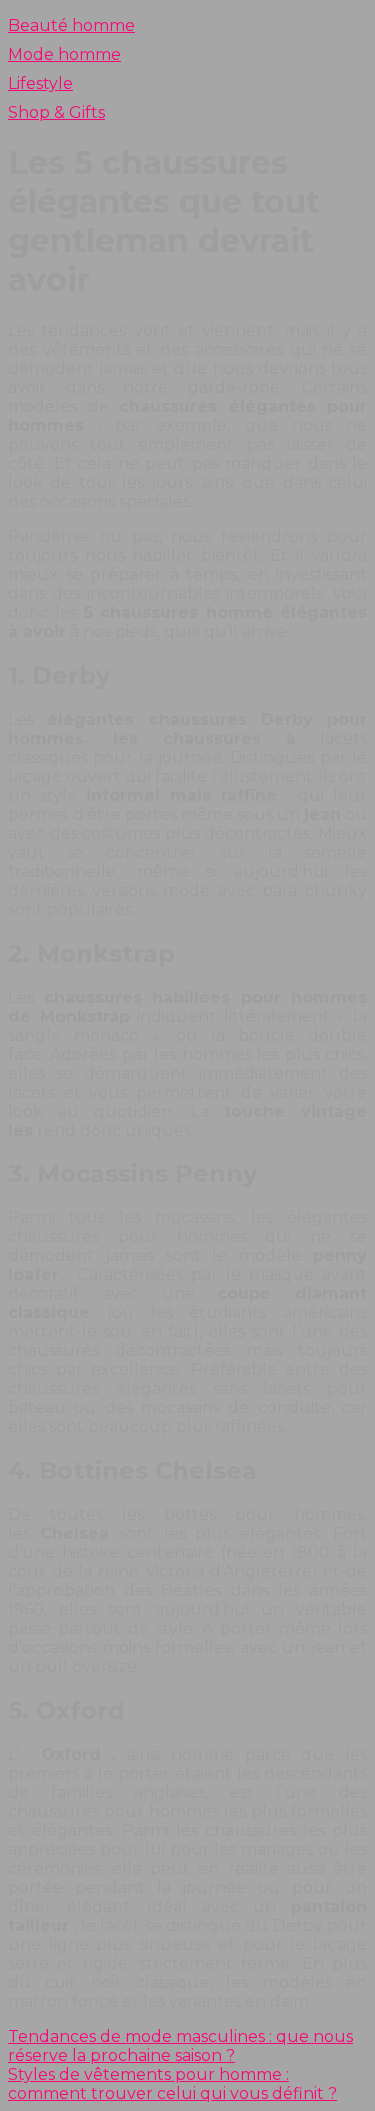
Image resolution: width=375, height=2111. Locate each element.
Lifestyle (40, 83)
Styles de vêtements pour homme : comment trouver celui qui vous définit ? (172, 2084)
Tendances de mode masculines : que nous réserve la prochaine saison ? (180, 2046)
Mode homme (64, 54)
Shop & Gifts (56, 112)
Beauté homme (71, 25)
